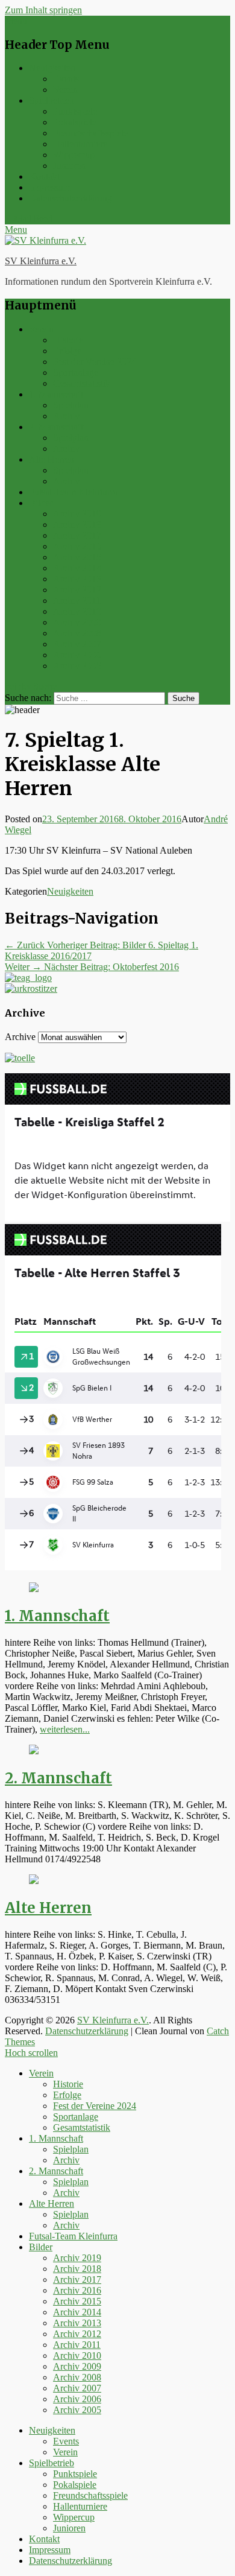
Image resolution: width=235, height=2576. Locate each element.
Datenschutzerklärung (70, 198)
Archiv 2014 (77, 568)
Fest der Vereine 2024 (95, 362)
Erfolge (67, 351)
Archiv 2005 (77, 666)
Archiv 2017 (77, 535)
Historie (68, 340)
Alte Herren (52, 459)
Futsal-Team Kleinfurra (73, 492)
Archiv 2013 (77, 579)
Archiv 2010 (77, 611)
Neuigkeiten (52, 68)
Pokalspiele (75, 122)
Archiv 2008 (77, 633)
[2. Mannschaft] (34, 1751)
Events (66, 79)
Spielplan (71, 405)
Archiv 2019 (77, 514)
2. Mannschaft (56, 427)
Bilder (41, 503)
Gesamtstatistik (82, 383)
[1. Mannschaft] (34, 1589)
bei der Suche (31, 686)
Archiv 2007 (77, 644)
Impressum (50, 187)
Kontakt (44, 176)
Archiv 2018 (77, 525)
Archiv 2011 (77, 601)
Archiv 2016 (77, 546)
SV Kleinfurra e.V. (41, 261)
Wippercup (74, 155)
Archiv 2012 (77, 590)
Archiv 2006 (77, 655)
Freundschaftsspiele (90, 133)
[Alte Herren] (34, 1881)
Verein (65, 90)
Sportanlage (76, 373)
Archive (20, 1037)
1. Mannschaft (56, 394)
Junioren (69, 166)
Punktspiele (75, 111)
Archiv (66, 416)
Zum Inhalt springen (43, 10)
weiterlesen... (65, 1729)
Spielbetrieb (52, 100)
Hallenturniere (80, 144)
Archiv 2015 (77, 557)
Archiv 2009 (77, 622)
